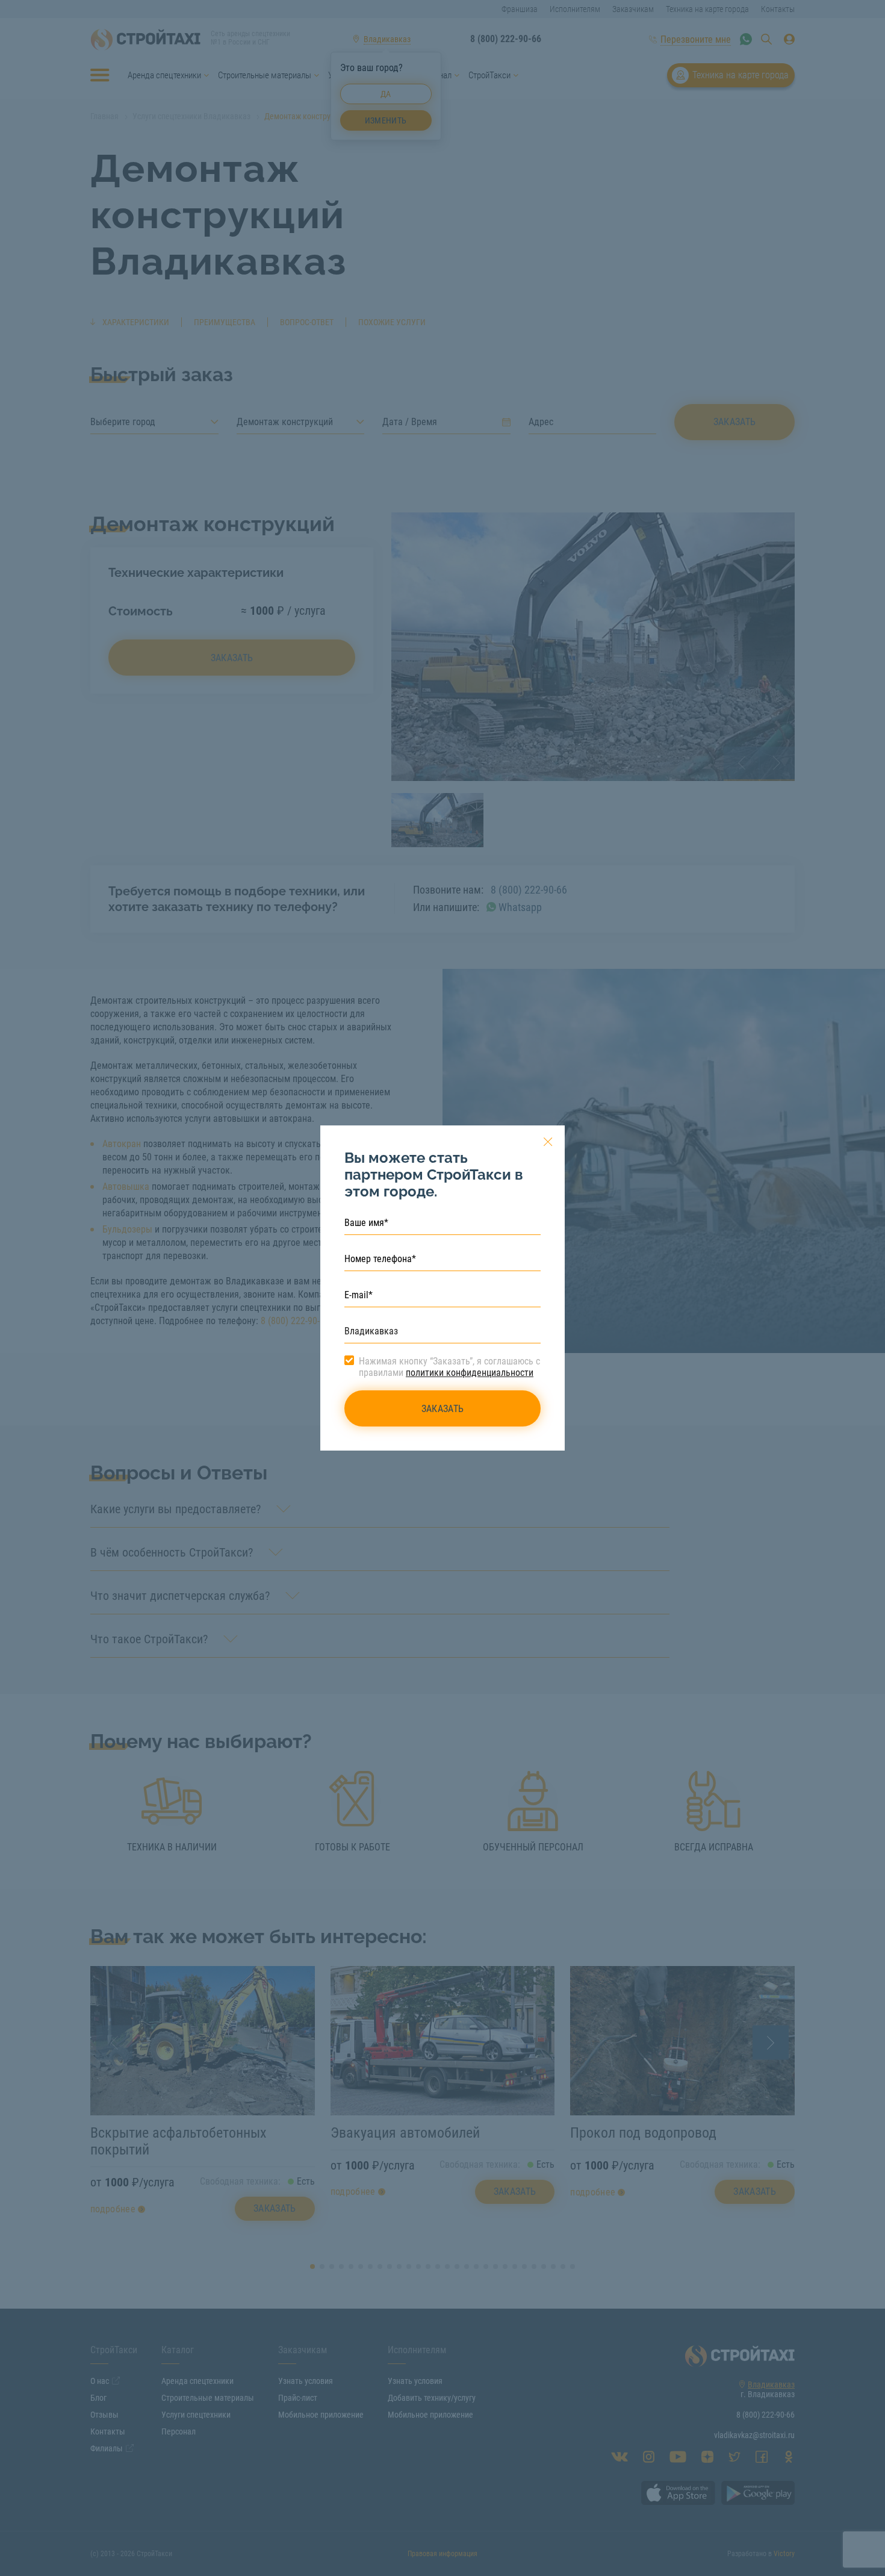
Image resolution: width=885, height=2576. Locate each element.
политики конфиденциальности (470, 1373)
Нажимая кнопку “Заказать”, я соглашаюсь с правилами (449, 1367)
